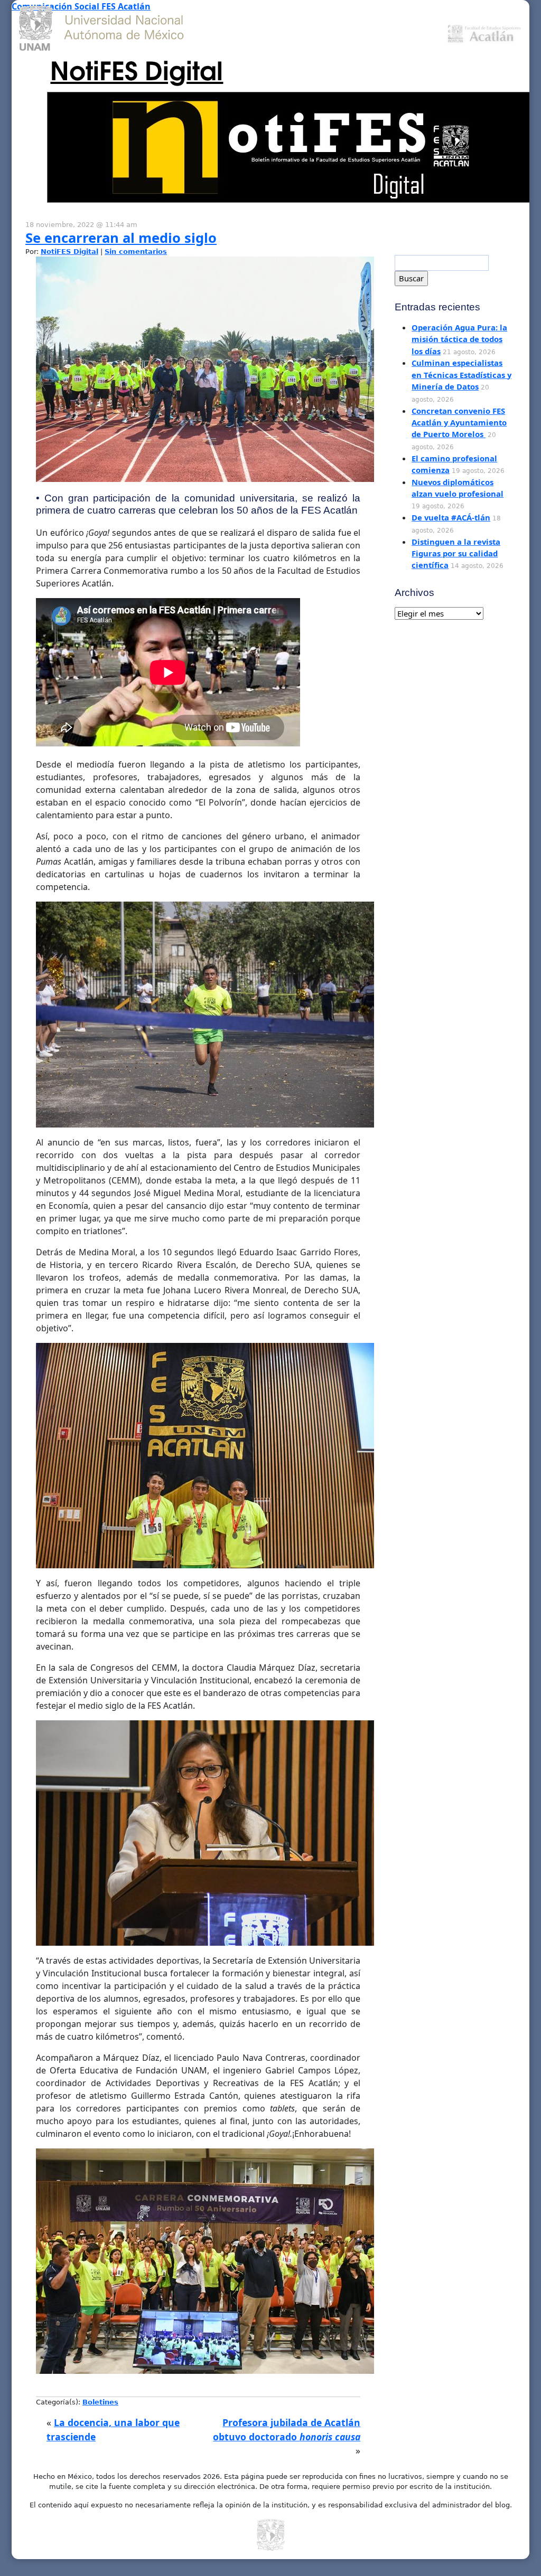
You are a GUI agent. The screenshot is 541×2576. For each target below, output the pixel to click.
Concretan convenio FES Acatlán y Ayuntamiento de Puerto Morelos (459, 423)
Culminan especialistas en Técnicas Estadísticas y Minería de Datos (461, 375)
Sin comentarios (136, 252)
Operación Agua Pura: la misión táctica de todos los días (459, 339)
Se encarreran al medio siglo (121, 238)
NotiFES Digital (137, 69)
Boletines (100, 2402)
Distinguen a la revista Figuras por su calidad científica (456, 553)
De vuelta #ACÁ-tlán (451, 517)
